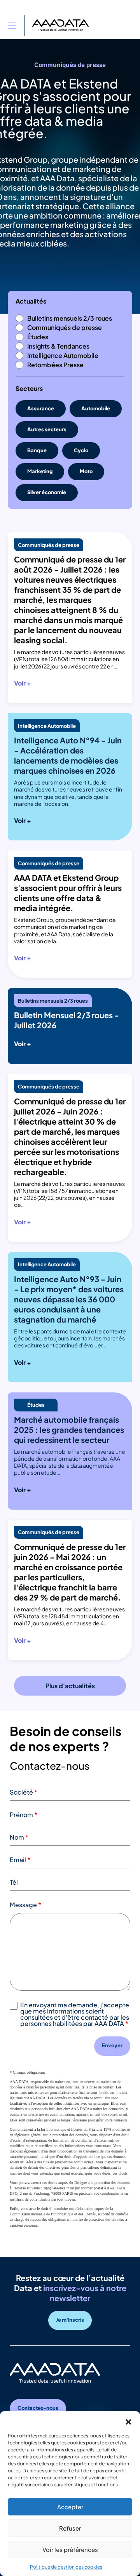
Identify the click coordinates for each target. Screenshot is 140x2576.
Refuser (70, 2528)
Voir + (23, 683)
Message (25, 1905)
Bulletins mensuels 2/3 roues (70, 318)
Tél (14, 1882)
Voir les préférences (70, 2549)
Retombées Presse (55, 365)
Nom (19, 1837)
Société (24, 1792)
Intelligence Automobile (63, 355)
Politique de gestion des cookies (66, 2567)
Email (20, 1860)
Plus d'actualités (70, 1686)
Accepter (70, 2507)
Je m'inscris (70, 2320)
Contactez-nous (38, 2408)
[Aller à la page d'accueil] (60, 25)
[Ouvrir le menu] (12, 25)
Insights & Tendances (58, 346)
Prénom (24, 1815)
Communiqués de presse (65, 327)
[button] (128, 2421)
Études (38, 337)
